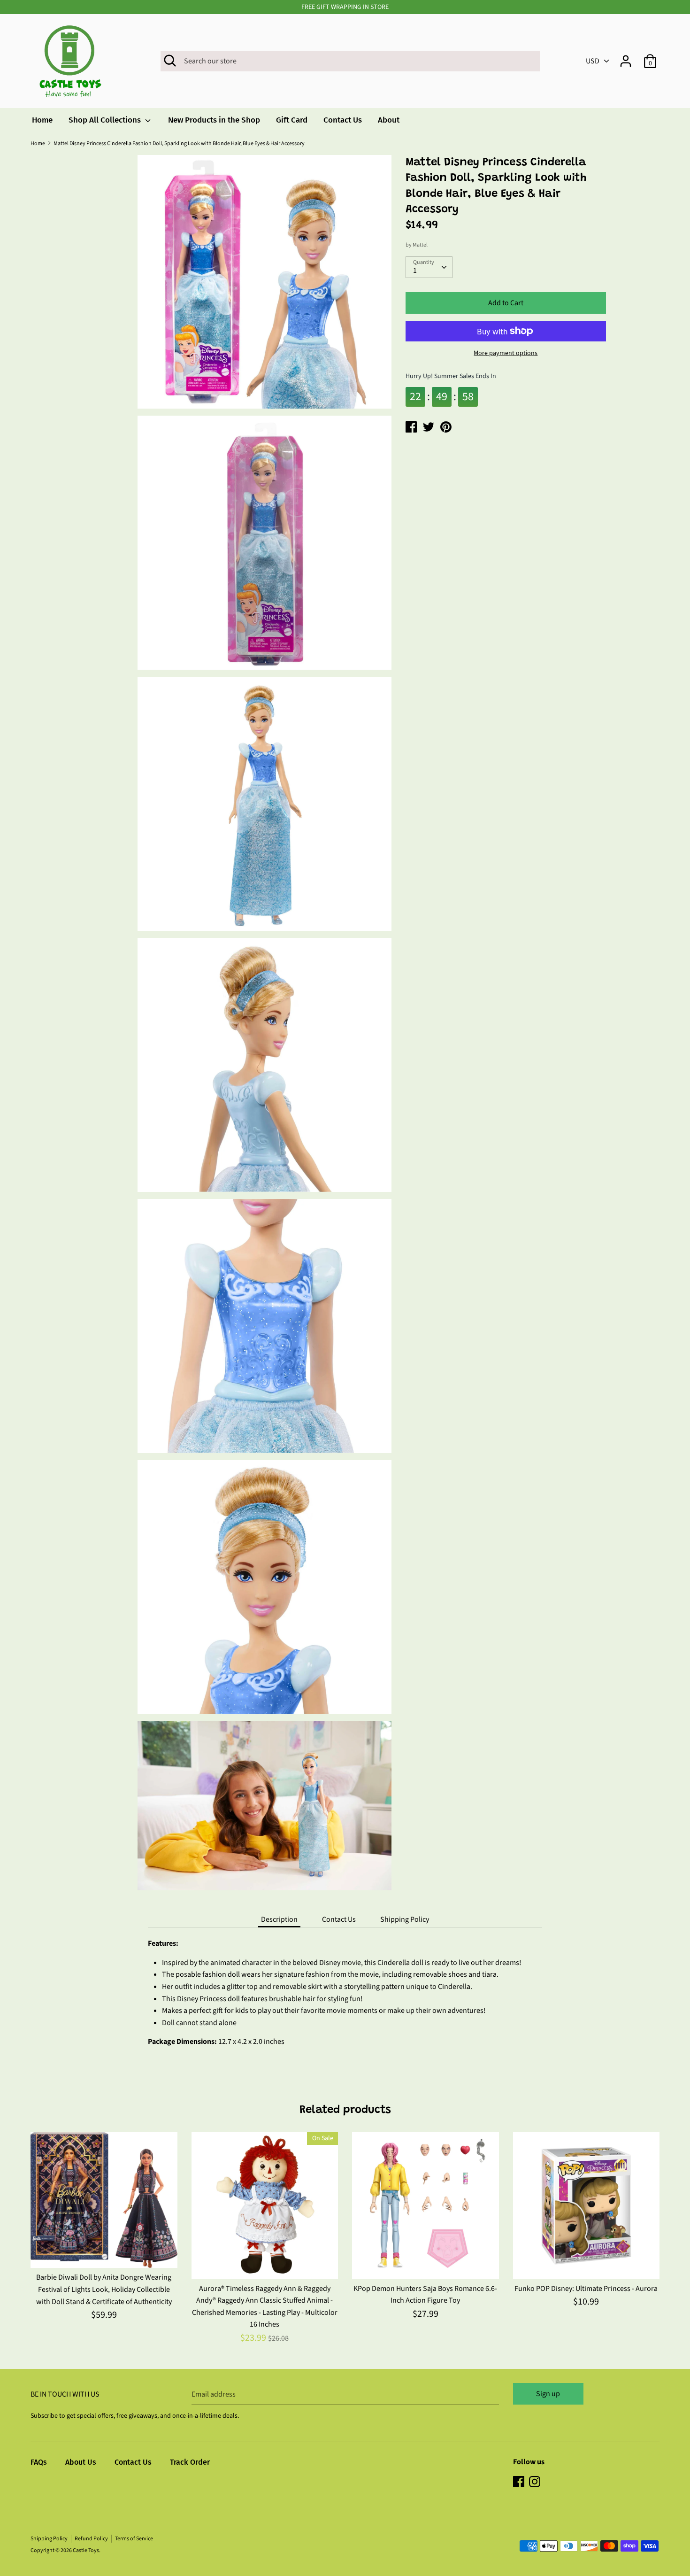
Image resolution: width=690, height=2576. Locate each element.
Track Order (190, 2462)
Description (279, 1919)
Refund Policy (91, 2539)
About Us (81, 2462)
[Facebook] (520, 2483)
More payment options (506, 353)
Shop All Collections (106, 120)
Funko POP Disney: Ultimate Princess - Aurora (586, 2289)
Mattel (420, 245)
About (389, 120)
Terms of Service (134, 2539)
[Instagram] (536, 2483)
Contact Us (343, 120)
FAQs (39, 2462)
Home (42, 120)
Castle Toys (86, 2550)
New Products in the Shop (214, 120)
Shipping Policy (405, 1919)
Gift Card (292, 120)
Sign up (548, 2394)
